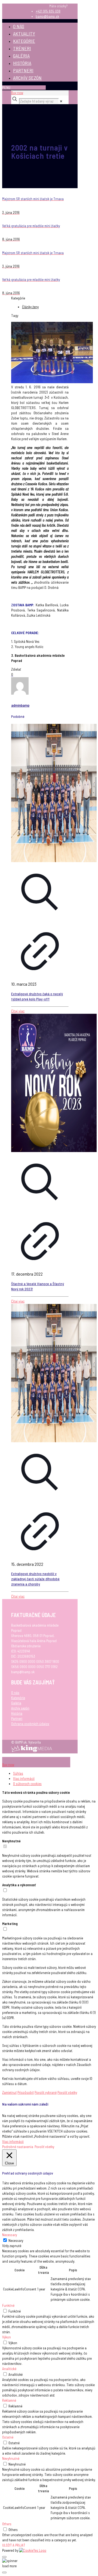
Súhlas (18, 1773)
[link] (61, 101)
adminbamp (20, 705)
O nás (15, 1693)
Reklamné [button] (9, 2400)
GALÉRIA (21, 56)
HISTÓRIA (22, 63)
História (17, 1713)
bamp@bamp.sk (47, 16)
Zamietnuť (9, 2092)
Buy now (17, 93)
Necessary (16, 2241)
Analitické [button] (9, 2369)
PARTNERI (23, 70)
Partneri (17, 1719)
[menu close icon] (13, 1759)
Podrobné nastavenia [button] (18, 2147)
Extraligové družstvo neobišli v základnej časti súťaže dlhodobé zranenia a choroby (35, 1579)
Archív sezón (20, 1708)
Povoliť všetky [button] (44, 2147)
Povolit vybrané (46, 2092)
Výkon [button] (7, 2337)
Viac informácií (24, 1779)
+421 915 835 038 (48, 11)
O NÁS (19, 26)
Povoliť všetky (67, 2092)
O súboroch (27, 1784)
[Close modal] (4, 2557)
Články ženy (30, 307)
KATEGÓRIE (24, 41)
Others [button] (7, 2524)
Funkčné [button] (8, 2305)
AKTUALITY (24, 34)
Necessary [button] (10, 2235)
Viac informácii (13, 2142)
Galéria (16, 1703)
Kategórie (18, 1698)
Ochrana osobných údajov (30, 1724)
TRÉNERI (22, 48)
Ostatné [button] (8, 2437)
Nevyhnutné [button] (11, 2458)
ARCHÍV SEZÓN (27, 78)
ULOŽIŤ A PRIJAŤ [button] (14, 2545)
